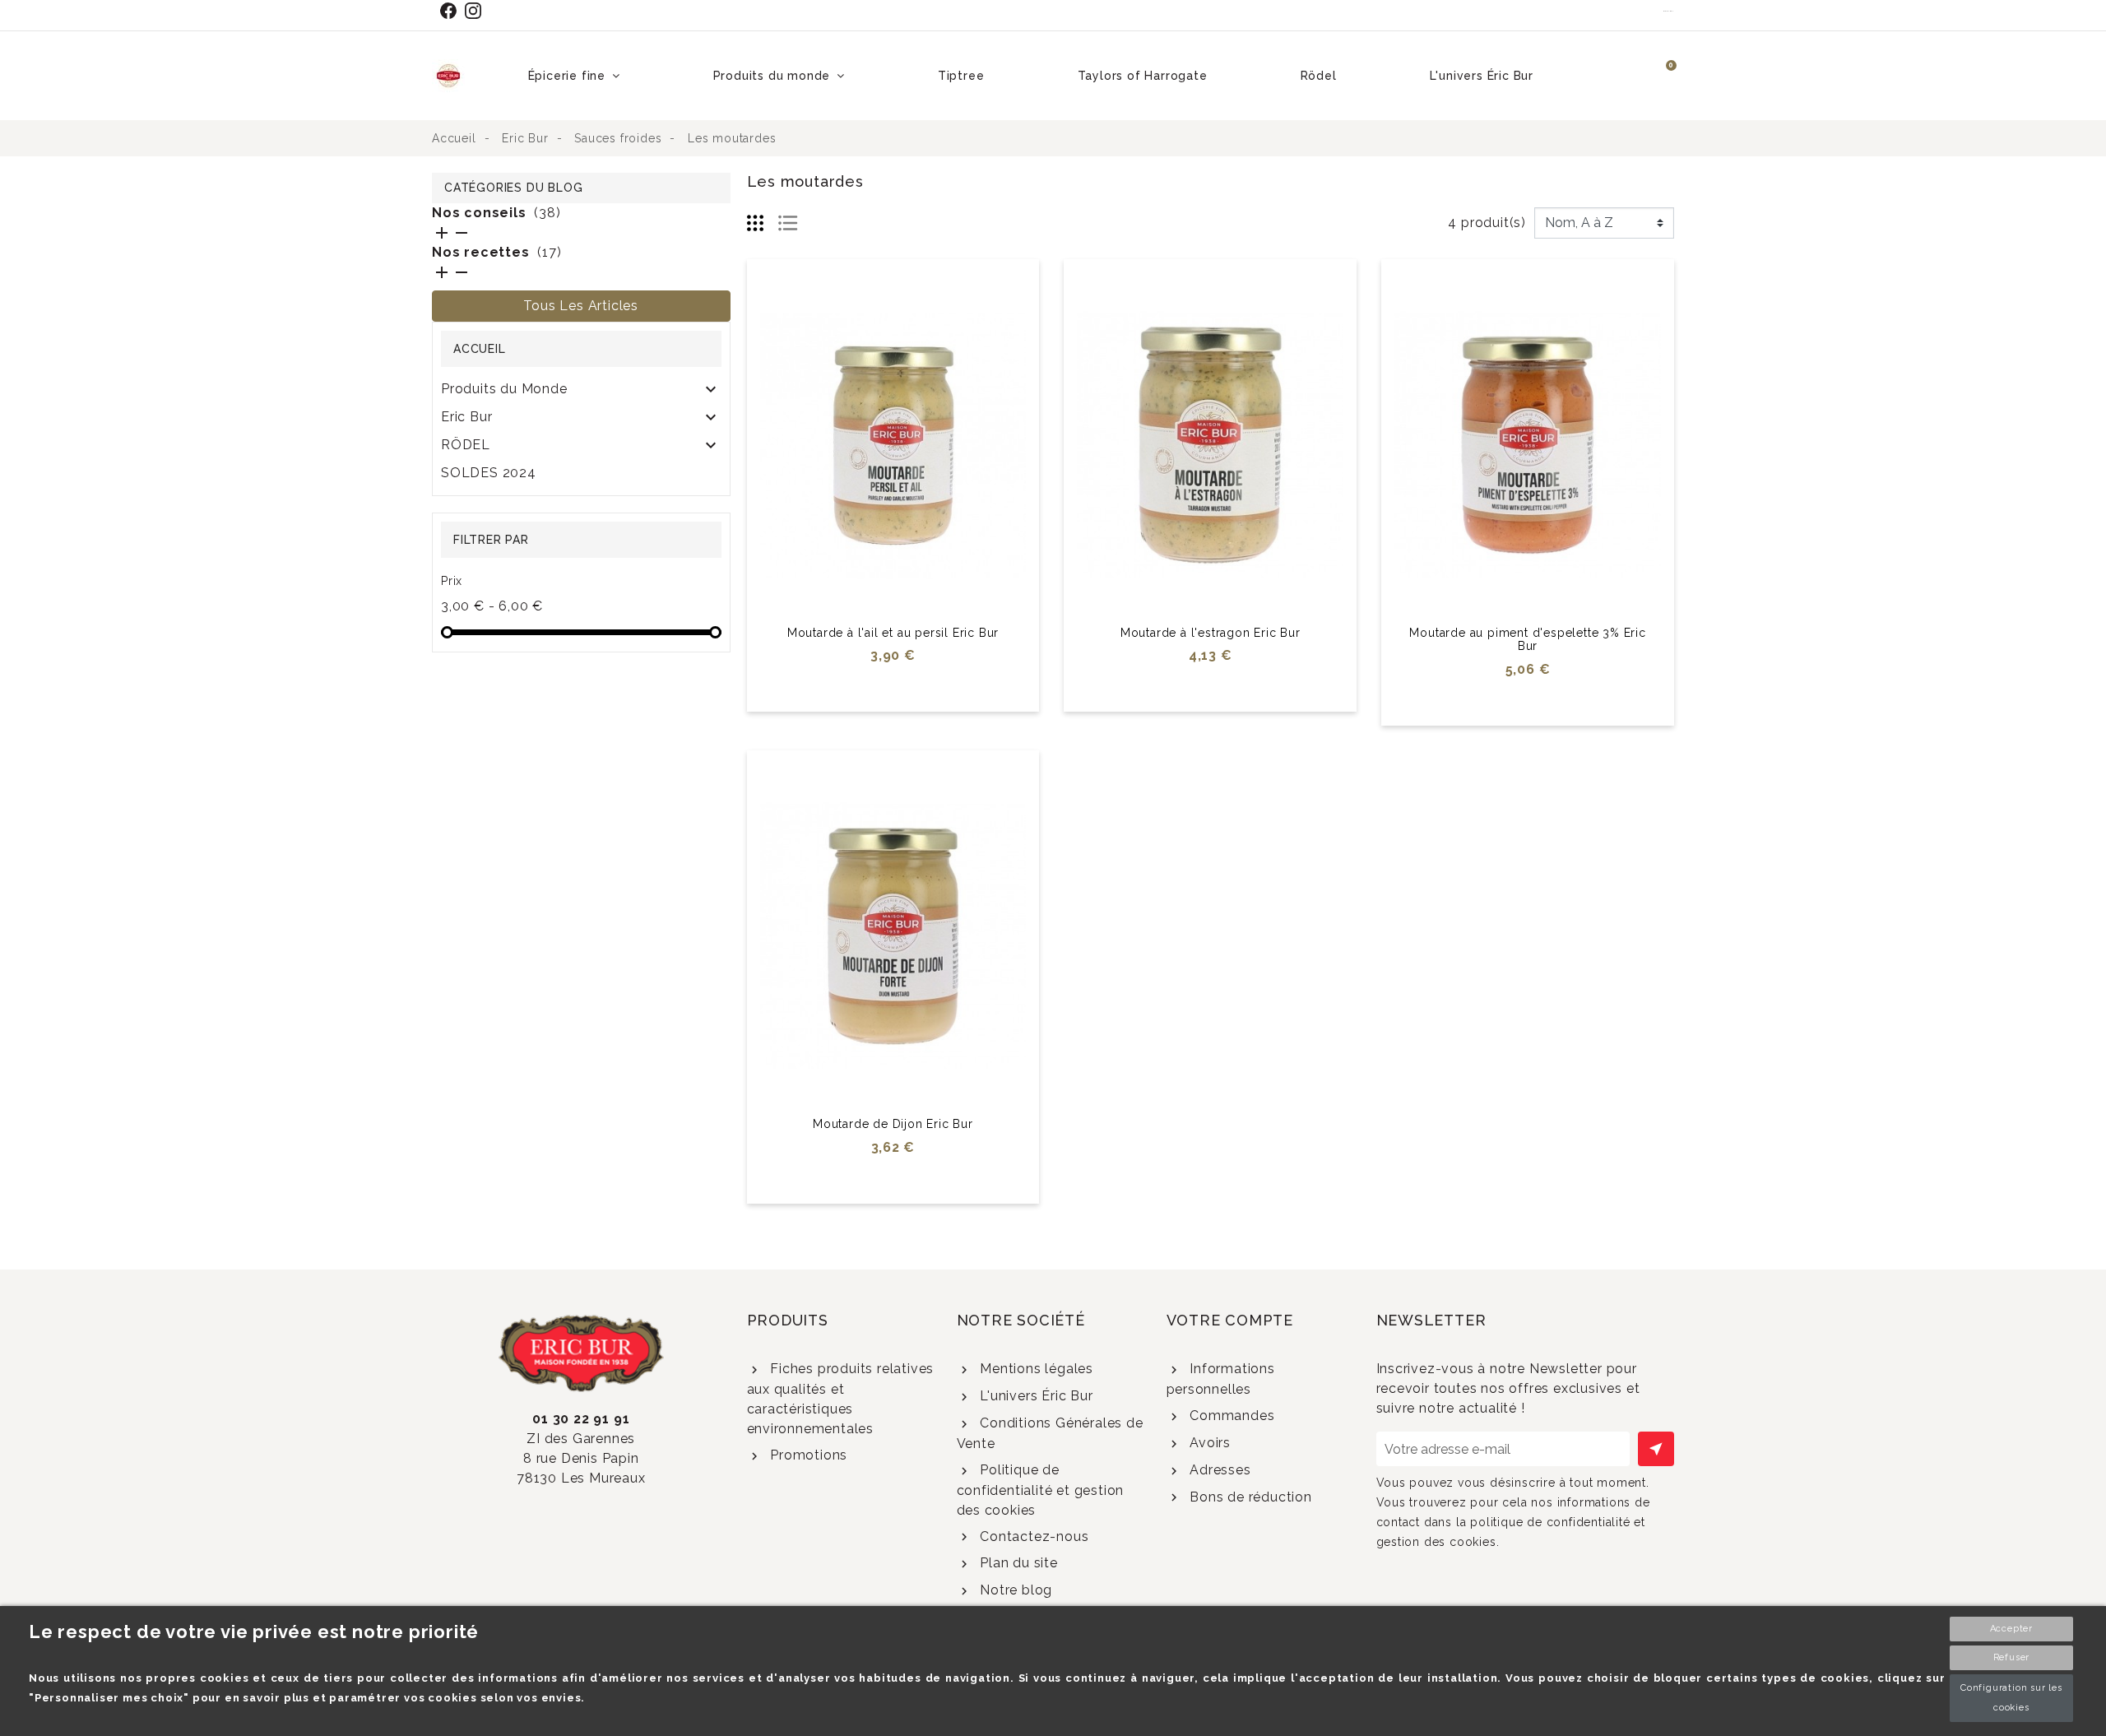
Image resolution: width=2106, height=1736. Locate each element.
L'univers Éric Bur (1034, 1396)
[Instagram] (477, 11)
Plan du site (1016, 1563)
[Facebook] (452, 11)
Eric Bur (466, 417)
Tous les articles (581, 306)
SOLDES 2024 (489, 473)
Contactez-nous (1032, 1536)
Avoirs (1208, 1443)
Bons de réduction (1248, 1497)
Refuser (2012, 1657)
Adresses (1218, 1470)
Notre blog (1014, 1590)
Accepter (2011, 1629)
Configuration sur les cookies (2011, 1698)
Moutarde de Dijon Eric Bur (893, 1124)
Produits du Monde (504, 389)
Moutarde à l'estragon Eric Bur (1211, 633)
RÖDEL (466, 445)
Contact (1669, 11)
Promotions (807, 1455)
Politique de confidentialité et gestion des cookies (1041, 1490)
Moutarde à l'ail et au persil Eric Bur (893, 633)
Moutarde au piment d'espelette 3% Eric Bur (1527, 640)
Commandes (1230, 1416)
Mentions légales (1034, 1369)
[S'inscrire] (1656, 1449)
